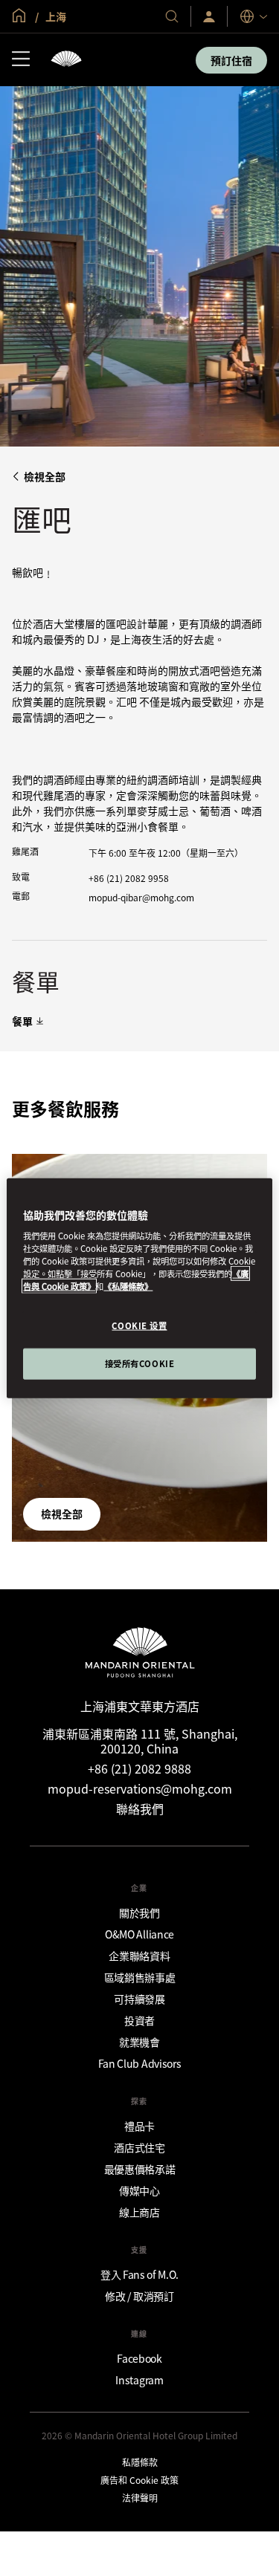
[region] (139, 1288)
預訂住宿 (231, 60)
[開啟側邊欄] (21, 60)
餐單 (22, 1021)
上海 (55, 16)
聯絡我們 (140, 1808)
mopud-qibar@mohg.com (141, 897)
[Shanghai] (66, 60)
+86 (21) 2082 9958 (129, 878)
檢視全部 (45, 477)
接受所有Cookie (140, 1363)
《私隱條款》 (128, 1286)
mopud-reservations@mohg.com (140, 1788)
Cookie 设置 (139, 1326)
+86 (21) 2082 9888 (139, 1768)
